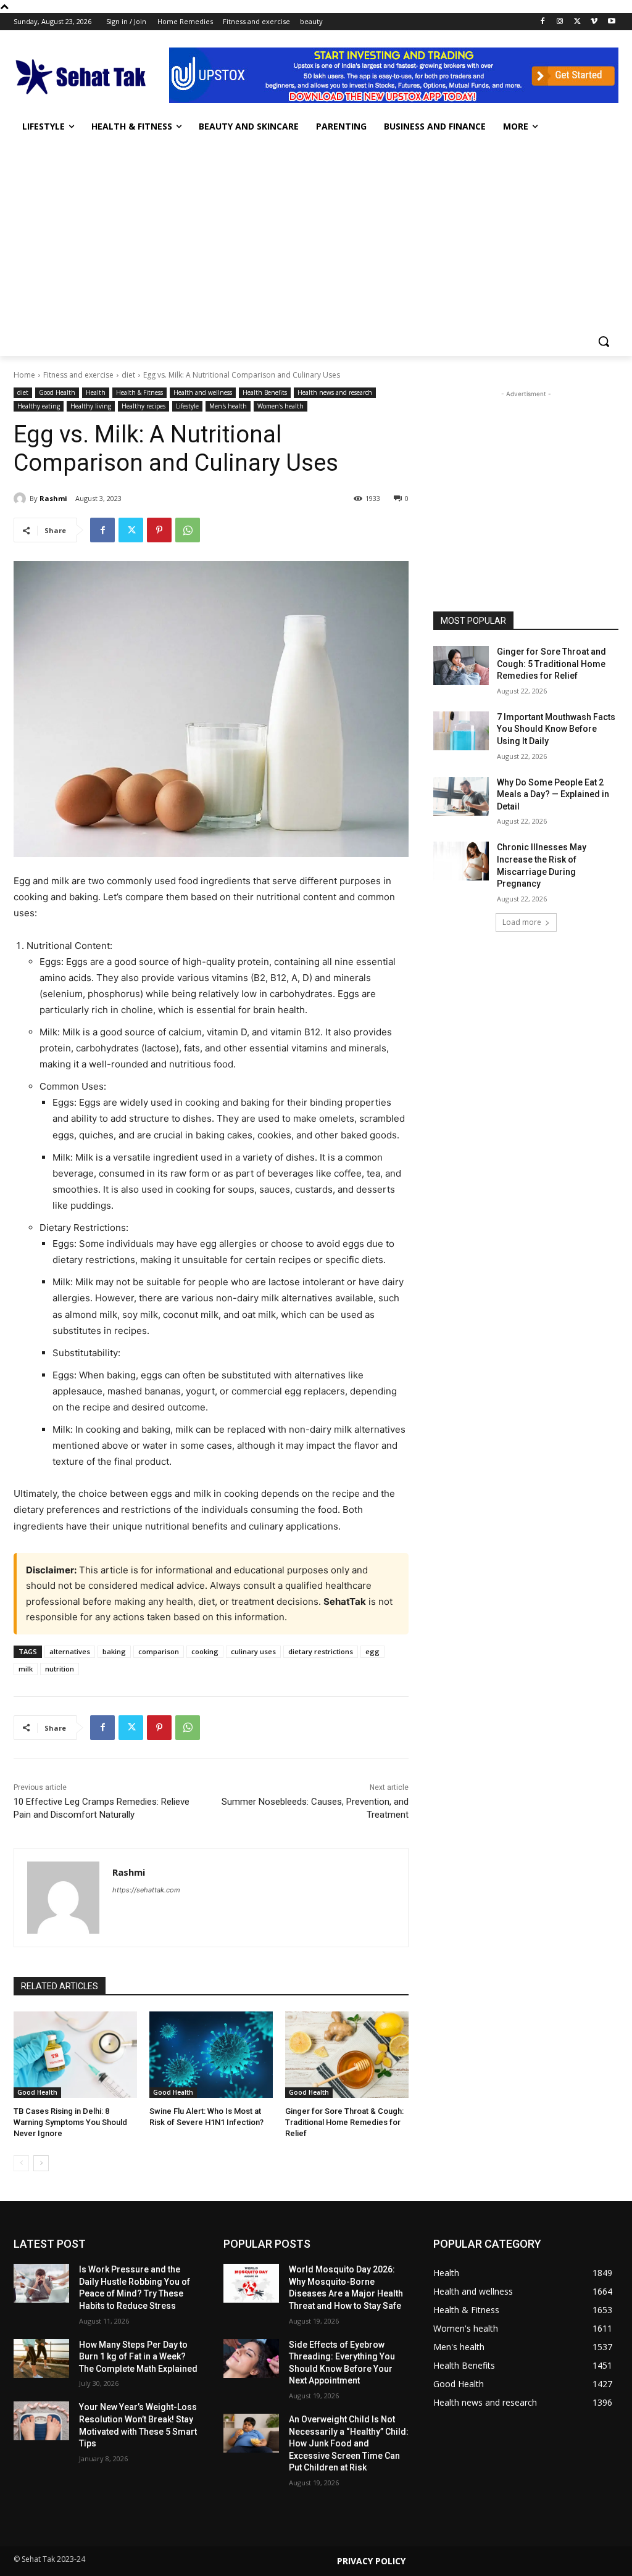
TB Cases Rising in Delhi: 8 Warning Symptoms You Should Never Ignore (70, 2122)
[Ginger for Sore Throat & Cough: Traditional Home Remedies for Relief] (347, 2055)
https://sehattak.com (146, 1890)
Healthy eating (39, 406)
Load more (522, 922)
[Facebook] (543, 22)
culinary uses (253, 1651)
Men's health (228, 406)
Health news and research (335, 392)
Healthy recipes (143, 406)
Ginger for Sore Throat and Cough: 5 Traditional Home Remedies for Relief (551, 664)
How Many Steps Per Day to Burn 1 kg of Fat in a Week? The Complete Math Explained (138, 2357)
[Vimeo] (594, 22)
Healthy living (91, 406)
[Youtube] (611, 22)
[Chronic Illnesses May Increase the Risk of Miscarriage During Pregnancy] (461, 861)
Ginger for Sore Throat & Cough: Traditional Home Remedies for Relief (344, 2122)
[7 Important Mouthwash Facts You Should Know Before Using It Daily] (461, 731)
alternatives (70, 1651)
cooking (205, 1651)
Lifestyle (187, 406)
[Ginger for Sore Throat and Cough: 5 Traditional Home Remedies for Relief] (461, 665)
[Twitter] (577, 22)
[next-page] (41, 2163)
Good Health (57, 392)
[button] (604, 341)
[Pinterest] (159, 530)
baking (114, 1651)
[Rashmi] (22, 499)
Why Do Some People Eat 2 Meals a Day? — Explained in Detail (553, 794)
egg (372, 1651)
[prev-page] (21, 2163)
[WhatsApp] (188, 530)
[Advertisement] (316, 234)
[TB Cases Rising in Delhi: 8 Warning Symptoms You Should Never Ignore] (75, 2055)
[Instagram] (560, 22)
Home (24, 375)
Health (96, 392)
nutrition (60, 1669)
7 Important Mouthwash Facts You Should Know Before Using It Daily (556, 729)
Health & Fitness (139, 392)
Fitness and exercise (78, 375)
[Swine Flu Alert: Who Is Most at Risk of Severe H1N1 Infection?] (211, 2055)
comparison (159, 1651)
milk (26, 1669)
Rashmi (53, 498)
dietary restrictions (321, 1651)
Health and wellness (203, 392)
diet (128, 375)
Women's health (281, 406)
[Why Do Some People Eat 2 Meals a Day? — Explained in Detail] (461, 796)
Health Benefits (265, 392)
